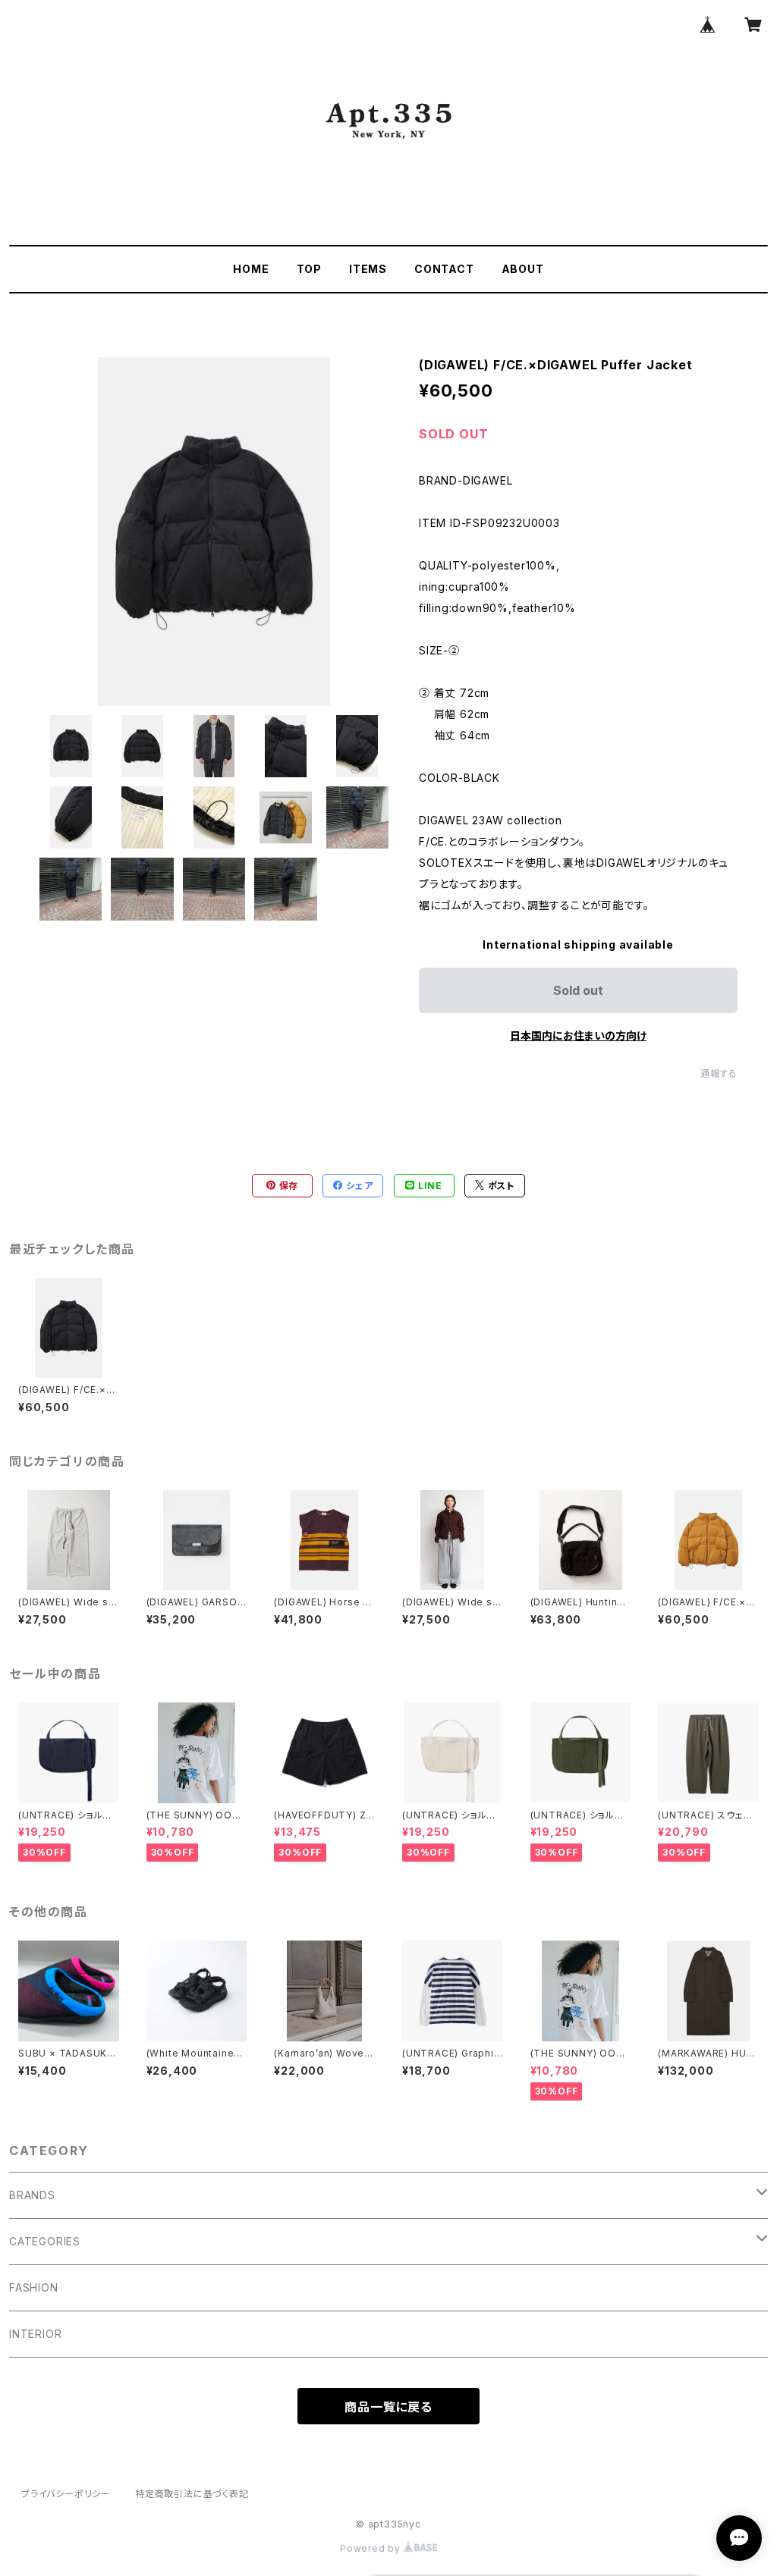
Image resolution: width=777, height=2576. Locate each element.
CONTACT (444, 269)
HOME (251, 269)
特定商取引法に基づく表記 (192, 2494)
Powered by (372, 2548)
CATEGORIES (45, 2241)
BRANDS (32, 2195)
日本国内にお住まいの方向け (578, 1035)
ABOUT (523, 269)
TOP (309, 269)
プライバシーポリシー (66, 2494)
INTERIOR (35, 2334)
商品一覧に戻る (388, 2407)
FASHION (34, 2287)
